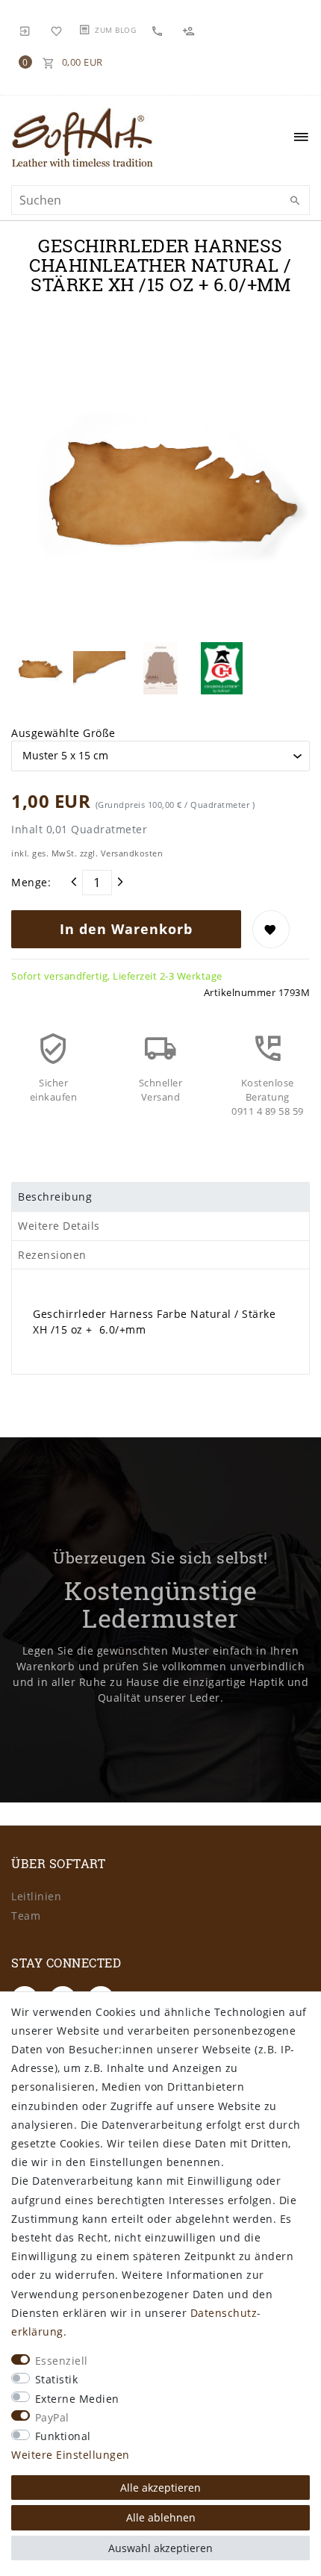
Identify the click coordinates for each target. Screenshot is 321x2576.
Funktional (63, 2436)
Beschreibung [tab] (55, 1197)
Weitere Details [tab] (59, 1226)
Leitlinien (36, 1896)
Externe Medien (77, 2399)
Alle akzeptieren (160, 2488)
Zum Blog (115, 30)
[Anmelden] (25, 30)
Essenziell (62, 2361)
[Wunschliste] (57, 30)
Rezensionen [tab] (52, 1255)
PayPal (52, 2417)
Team (26, 1916)
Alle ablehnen (161, 2517)
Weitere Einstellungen (71, 2455)
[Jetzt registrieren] (190, 30)
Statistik (57, 2379)
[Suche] (295, 201)
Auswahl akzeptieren (160, 2548)
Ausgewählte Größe (63, 733)
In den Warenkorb (126, 929)
